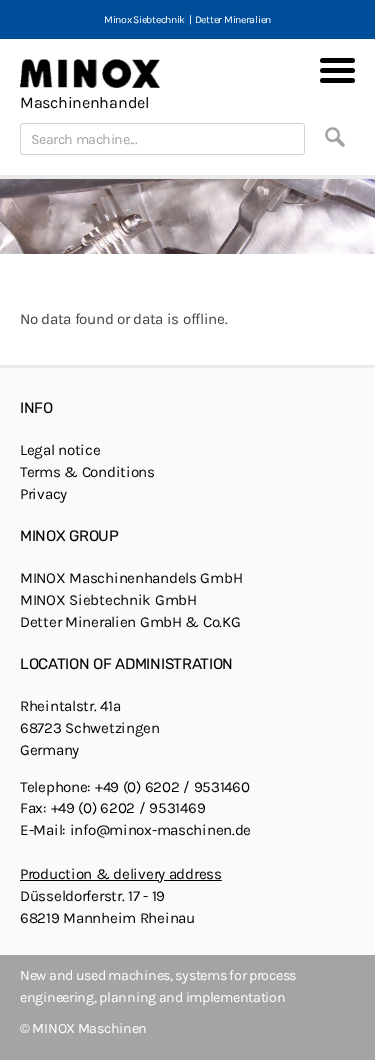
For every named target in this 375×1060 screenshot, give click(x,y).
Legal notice (60, 450)
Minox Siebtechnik (144, 19)
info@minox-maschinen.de (160, 830)
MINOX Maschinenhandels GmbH (131, 578)
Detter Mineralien (233, 19)
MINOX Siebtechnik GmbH (108, 600)
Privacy (43, 494)
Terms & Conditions (87, 472)
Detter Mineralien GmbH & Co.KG (130, 622)
